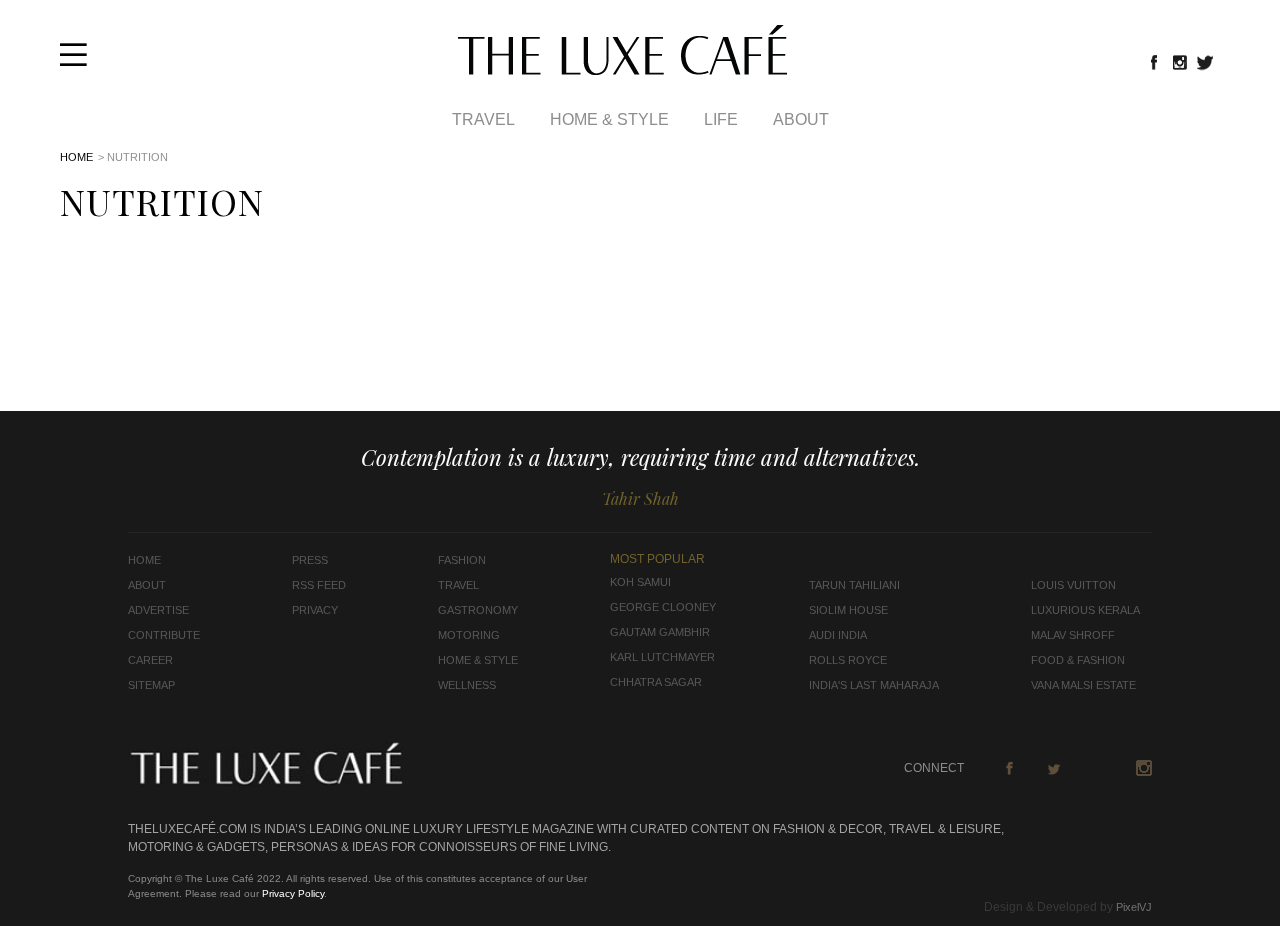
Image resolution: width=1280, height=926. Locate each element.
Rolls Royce (848, 660)
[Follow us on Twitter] (1206, 62)
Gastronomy (478, 610)
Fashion (462, 560)
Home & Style (609, 119)
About (801, 119)
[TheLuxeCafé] (622, 69)
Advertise (158, 610)
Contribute (164, 635)
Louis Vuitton (1073, 585)
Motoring (469, 635)
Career (150, 660)
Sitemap (151, 685)
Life (721, 119)
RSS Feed (319, 585)
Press (310, 560)
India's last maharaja (874, 685)
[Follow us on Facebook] (1154, 62)
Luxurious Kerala (1085, 610)
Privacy (315, 610)
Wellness (467, 685)
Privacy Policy (293, 893)
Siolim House (848, 610)
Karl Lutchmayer (662, 657)
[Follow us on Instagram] (1180, 62)
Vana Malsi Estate (1083, 685)
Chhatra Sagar (656, 682)
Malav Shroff (1073, 635)
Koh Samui (640, 582)
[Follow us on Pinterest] (1099, 768)
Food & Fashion (1078, 660)
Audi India (838, 635)
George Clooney (663, 607)
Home (76, 157)
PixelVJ (1134, 907)
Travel (483, 119)
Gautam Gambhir (660, 632)
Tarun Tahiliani (854, 585)
